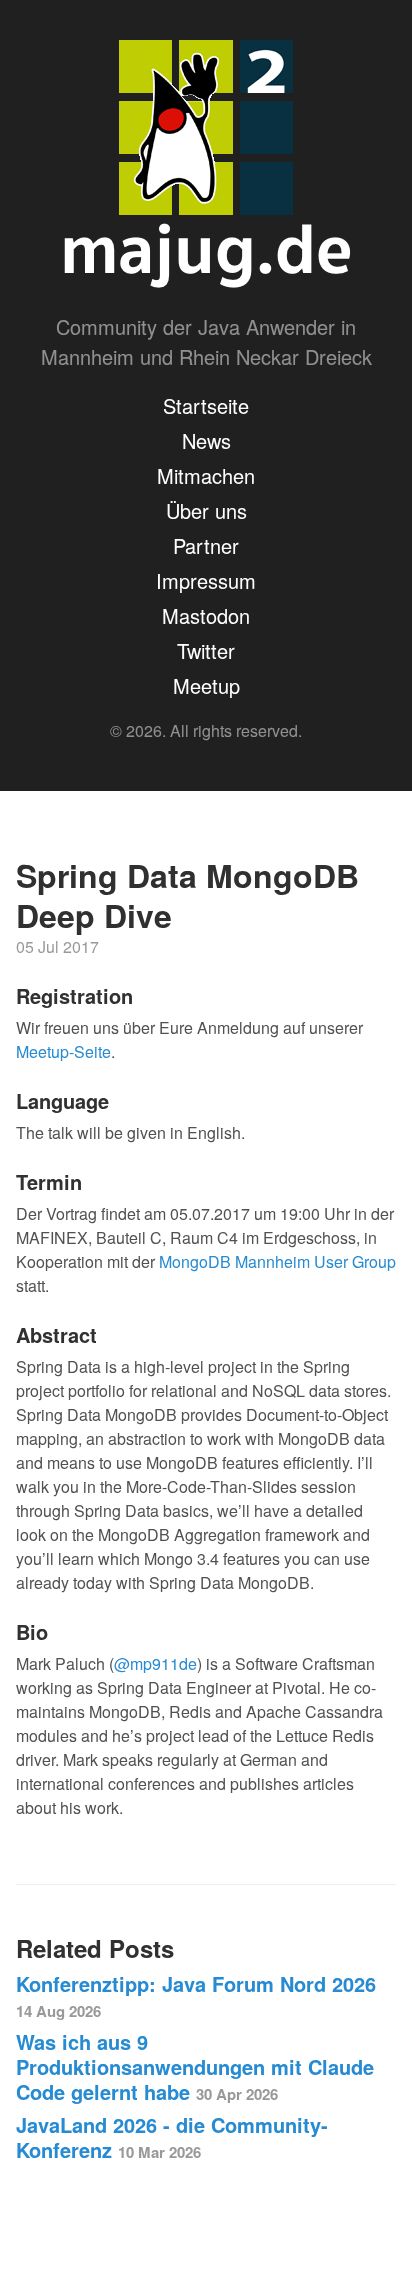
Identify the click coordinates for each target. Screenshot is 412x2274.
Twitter (206, 650)
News (206, 440)
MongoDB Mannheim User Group (277, 1261)
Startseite (206, 405)
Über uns (206, 510)
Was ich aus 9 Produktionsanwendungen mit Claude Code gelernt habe (195, 2066)
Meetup (206, 685)
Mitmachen (206, 475)
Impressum (206, 580)
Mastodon (206, 615)
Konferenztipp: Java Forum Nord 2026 (196, 1995)
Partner (206, 545)
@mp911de (155, 1663)
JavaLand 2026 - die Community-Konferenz (172, 2137)
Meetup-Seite (63, 1051)
